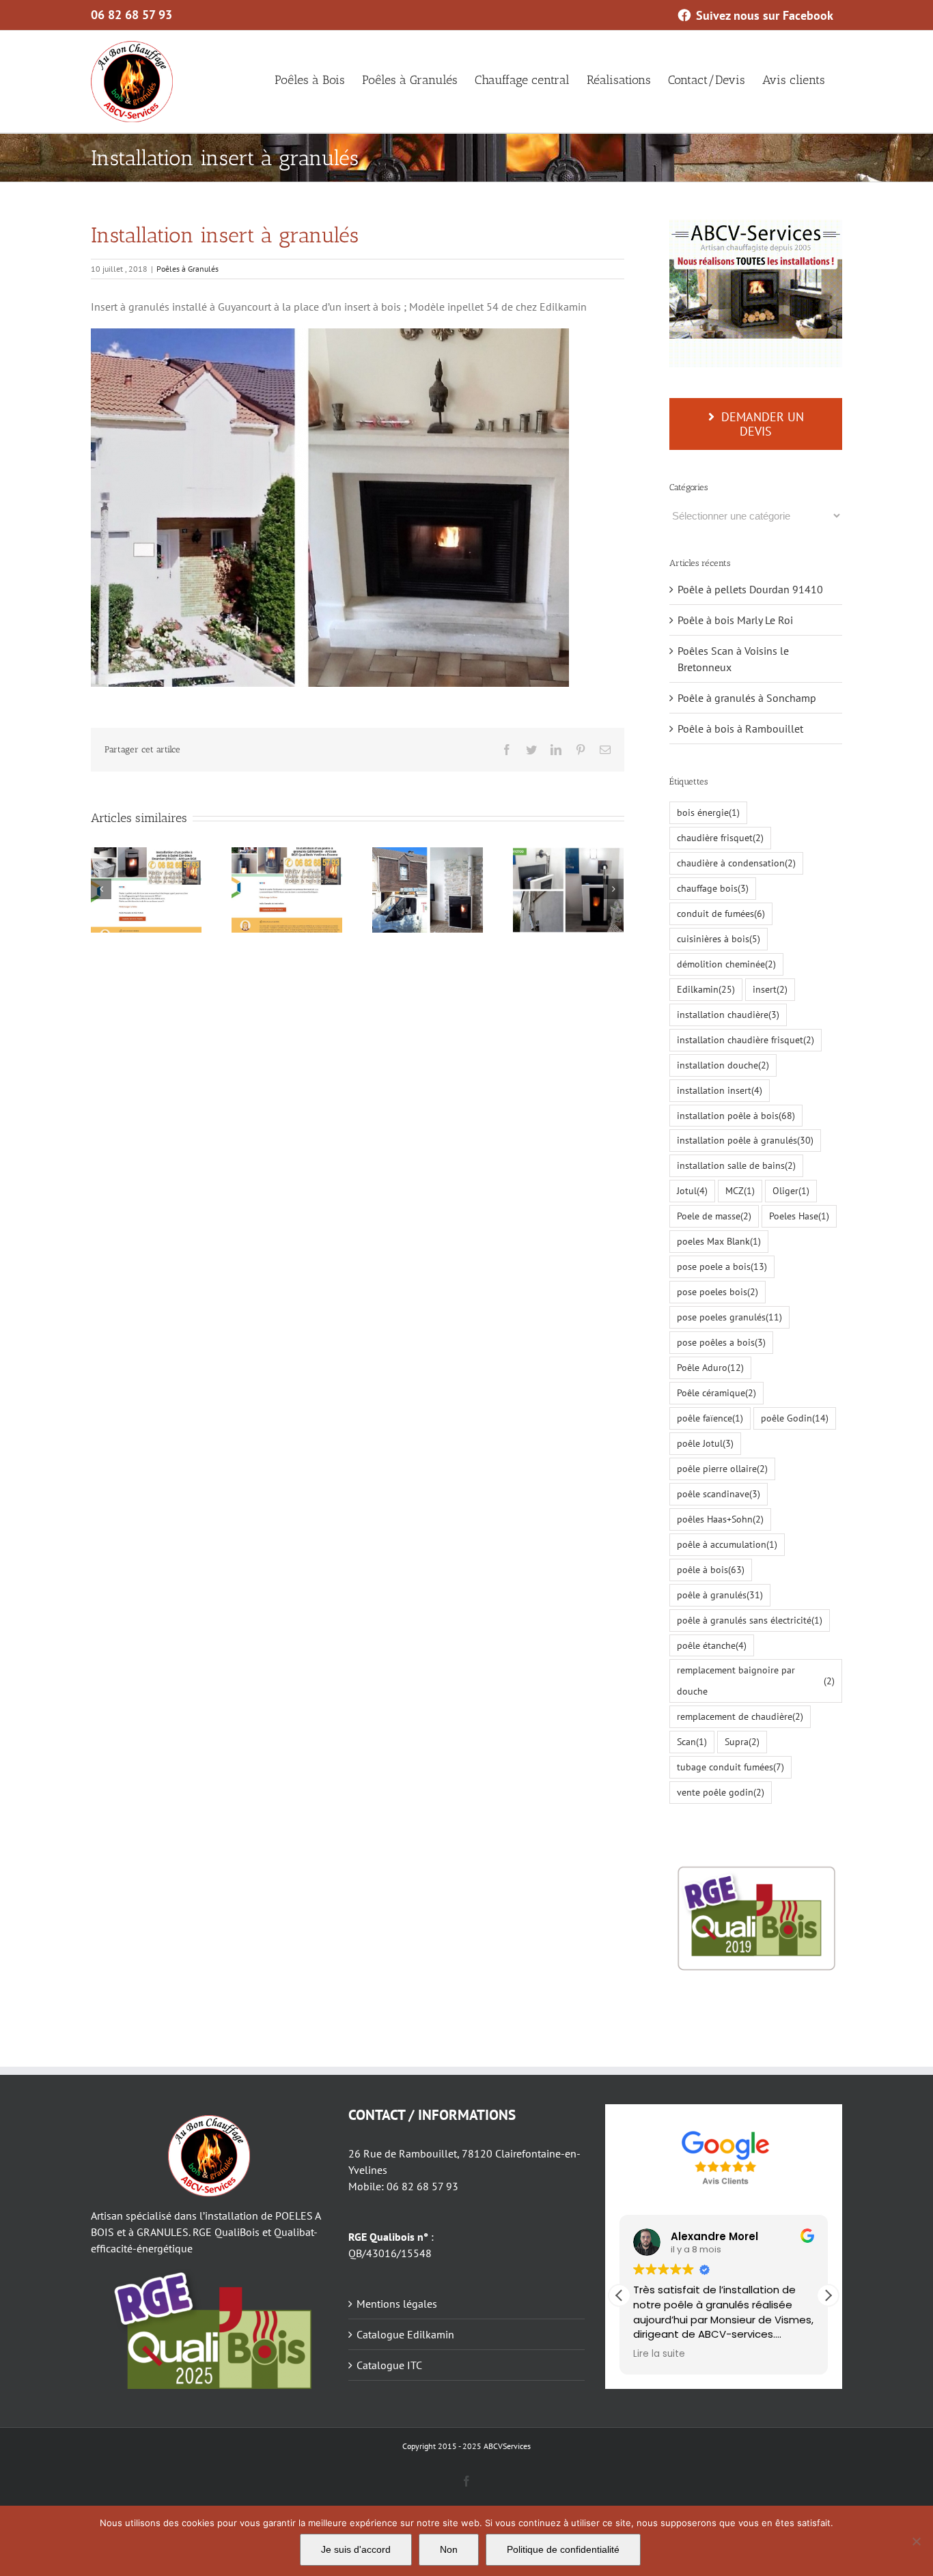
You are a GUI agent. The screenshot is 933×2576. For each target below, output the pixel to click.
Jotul (692, 1190)
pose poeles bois (718, 1291)
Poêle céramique (716, 1392)
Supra (742, 1741)
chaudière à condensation (736, 863)
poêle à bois (711, 1569)
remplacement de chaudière (740, 1716)
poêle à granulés (720, 1595)
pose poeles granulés (729, 1317)
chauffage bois (713, 888)
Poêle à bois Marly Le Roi (735, 620)
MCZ (740, 1190)
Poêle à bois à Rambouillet (740, 728)
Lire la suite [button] (659, 2354)
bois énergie (708, 812)
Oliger (791, 1190)
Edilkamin (706, 989)
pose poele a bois (722, 1266)
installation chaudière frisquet (746, 1039)
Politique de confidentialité (563, 2549)
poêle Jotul (705, 1443)
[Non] (916, 2541)
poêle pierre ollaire (722, 1468)
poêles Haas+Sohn (720, 1519)
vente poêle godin (721, 1792)
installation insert (720, 1090)
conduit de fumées (721, 913)
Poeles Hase (799, 1216)
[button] (828, 2295)
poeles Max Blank (719, 1241)
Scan (692, 1741)
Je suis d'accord (356, 2549)
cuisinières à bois (719, 938)
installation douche (723, 1065)
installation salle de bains (736, 1165)
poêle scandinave (719, 1494)
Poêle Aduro (710, 1367)
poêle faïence (710, 1418)
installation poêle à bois (736, 1115)
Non (449, 2549)
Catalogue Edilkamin (405, 2334)
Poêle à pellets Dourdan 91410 (750, 589)
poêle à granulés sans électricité (750, 1620)
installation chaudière (728, 1014)
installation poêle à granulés (745, 1140)
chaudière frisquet (720, 837)
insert (770, 989)
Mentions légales (397, 2304)
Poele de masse (714, 1216)
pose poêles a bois (721, 1342)
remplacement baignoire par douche (756, 1680)
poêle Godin (795, 1418)
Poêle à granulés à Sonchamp (747, 698)
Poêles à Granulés (187, 269)
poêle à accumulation (727, 1544)
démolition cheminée (726, 964)
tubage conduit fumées (730, 1767)
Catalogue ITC (389, 2365)
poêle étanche (712, 1645)
